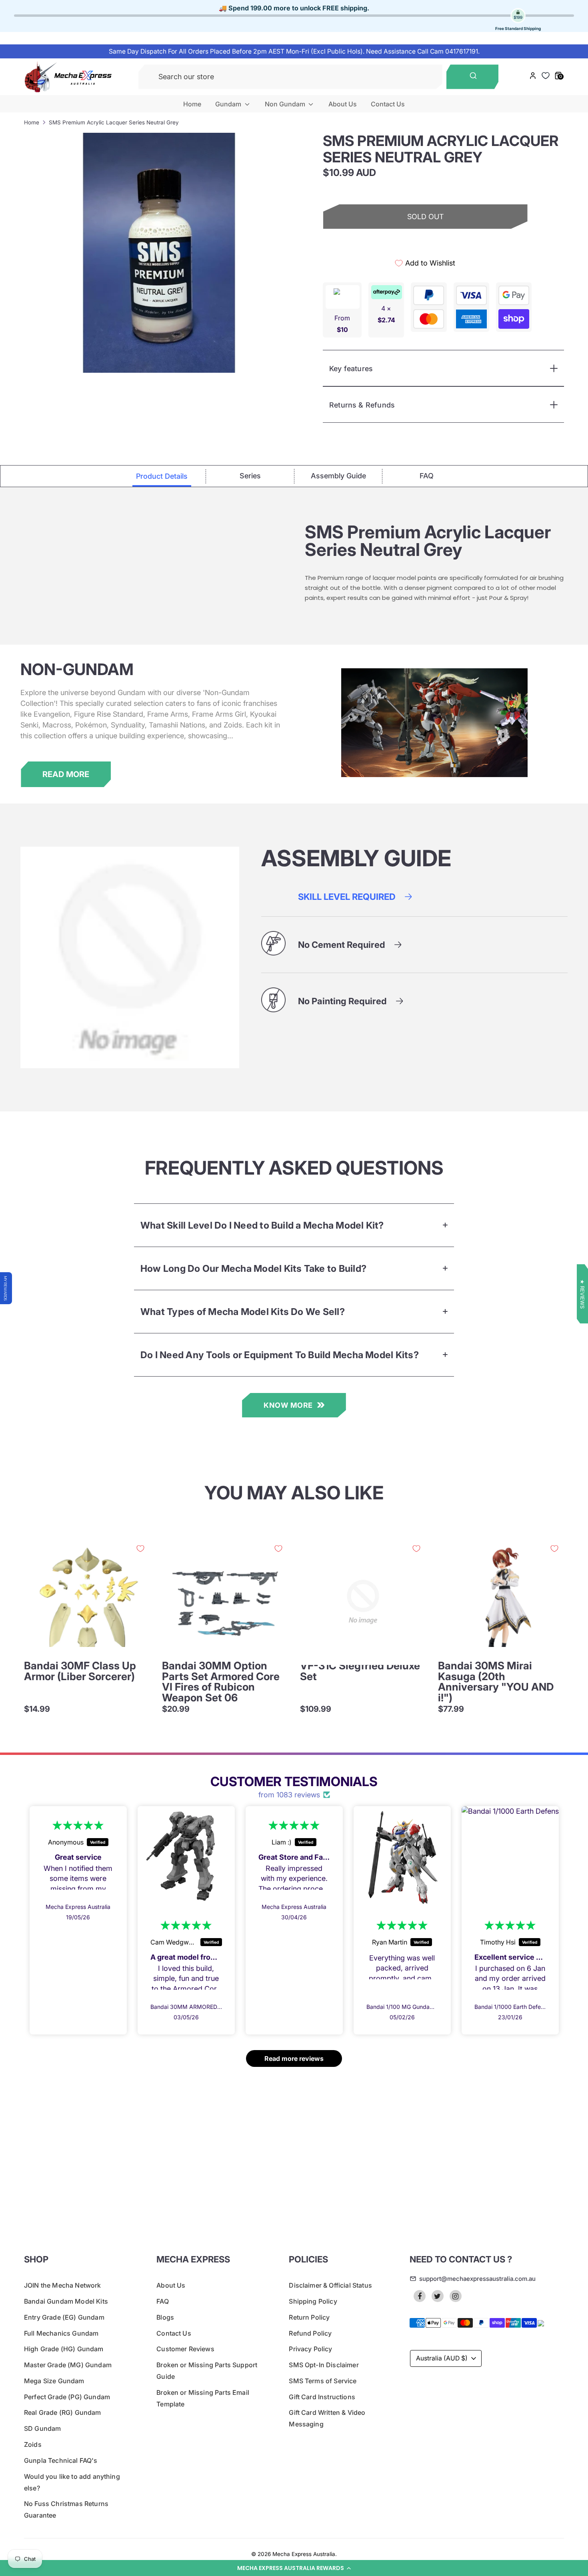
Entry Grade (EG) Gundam (64, 2317)
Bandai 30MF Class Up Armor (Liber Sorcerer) (80, 1671)
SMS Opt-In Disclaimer (324, 2365)
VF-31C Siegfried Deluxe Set (360, 1671)
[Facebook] (420, 2296)
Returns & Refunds (362, 405)
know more (288, 1405)
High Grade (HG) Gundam (64, 2349)
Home (192, 104)
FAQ (162, 2301)
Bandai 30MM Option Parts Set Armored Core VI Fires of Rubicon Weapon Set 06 (221, 1682)
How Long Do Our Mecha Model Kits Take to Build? (253, 1268)
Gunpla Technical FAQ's (61, 2460)
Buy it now (425, 245)
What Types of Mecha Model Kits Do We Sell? (243, 1312)
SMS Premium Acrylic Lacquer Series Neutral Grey (114, 122)
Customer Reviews (185, 2349)
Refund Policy (310, 2333)
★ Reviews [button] (582, 1294)
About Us (343, 104)
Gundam (229, 104)
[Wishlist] (546, 76)
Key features (351, 369)
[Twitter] (438, 2296)
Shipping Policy (313, 2301)
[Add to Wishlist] (140, 1549)
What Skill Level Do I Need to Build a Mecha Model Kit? (262, 1225)
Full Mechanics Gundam (61, 2333)
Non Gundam (286, 104)
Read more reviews (294, 2058)
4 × (386, 314)
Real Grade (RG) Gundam (63, 2412)
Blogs (165, 2317)
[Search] (473, 77)
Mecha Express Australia (304, 2554)
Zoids (33, 2444)
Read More (66, 774)
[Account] (533, 77)
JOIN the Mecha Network (63, 2285)
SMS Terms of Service (323, 2381)
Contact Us (388, 104)
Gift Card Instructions (322, 2397)
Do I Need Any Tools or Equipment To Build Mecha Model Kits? (280, 1355)
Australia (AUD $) (442, 2358)
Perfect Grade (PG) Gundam (67, 2397)
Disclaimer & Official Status (330, 2285)
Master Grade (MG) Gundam (68, 2365)
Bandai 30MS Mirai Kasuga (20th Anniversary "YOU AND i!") (496, 1682)
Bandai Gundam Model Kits (66, 2301)
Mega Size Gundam (54, 2381)
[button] (294, 2568)
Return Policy (309, 2317)
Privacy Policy (310, 2349)
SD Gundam (42, 2428)
